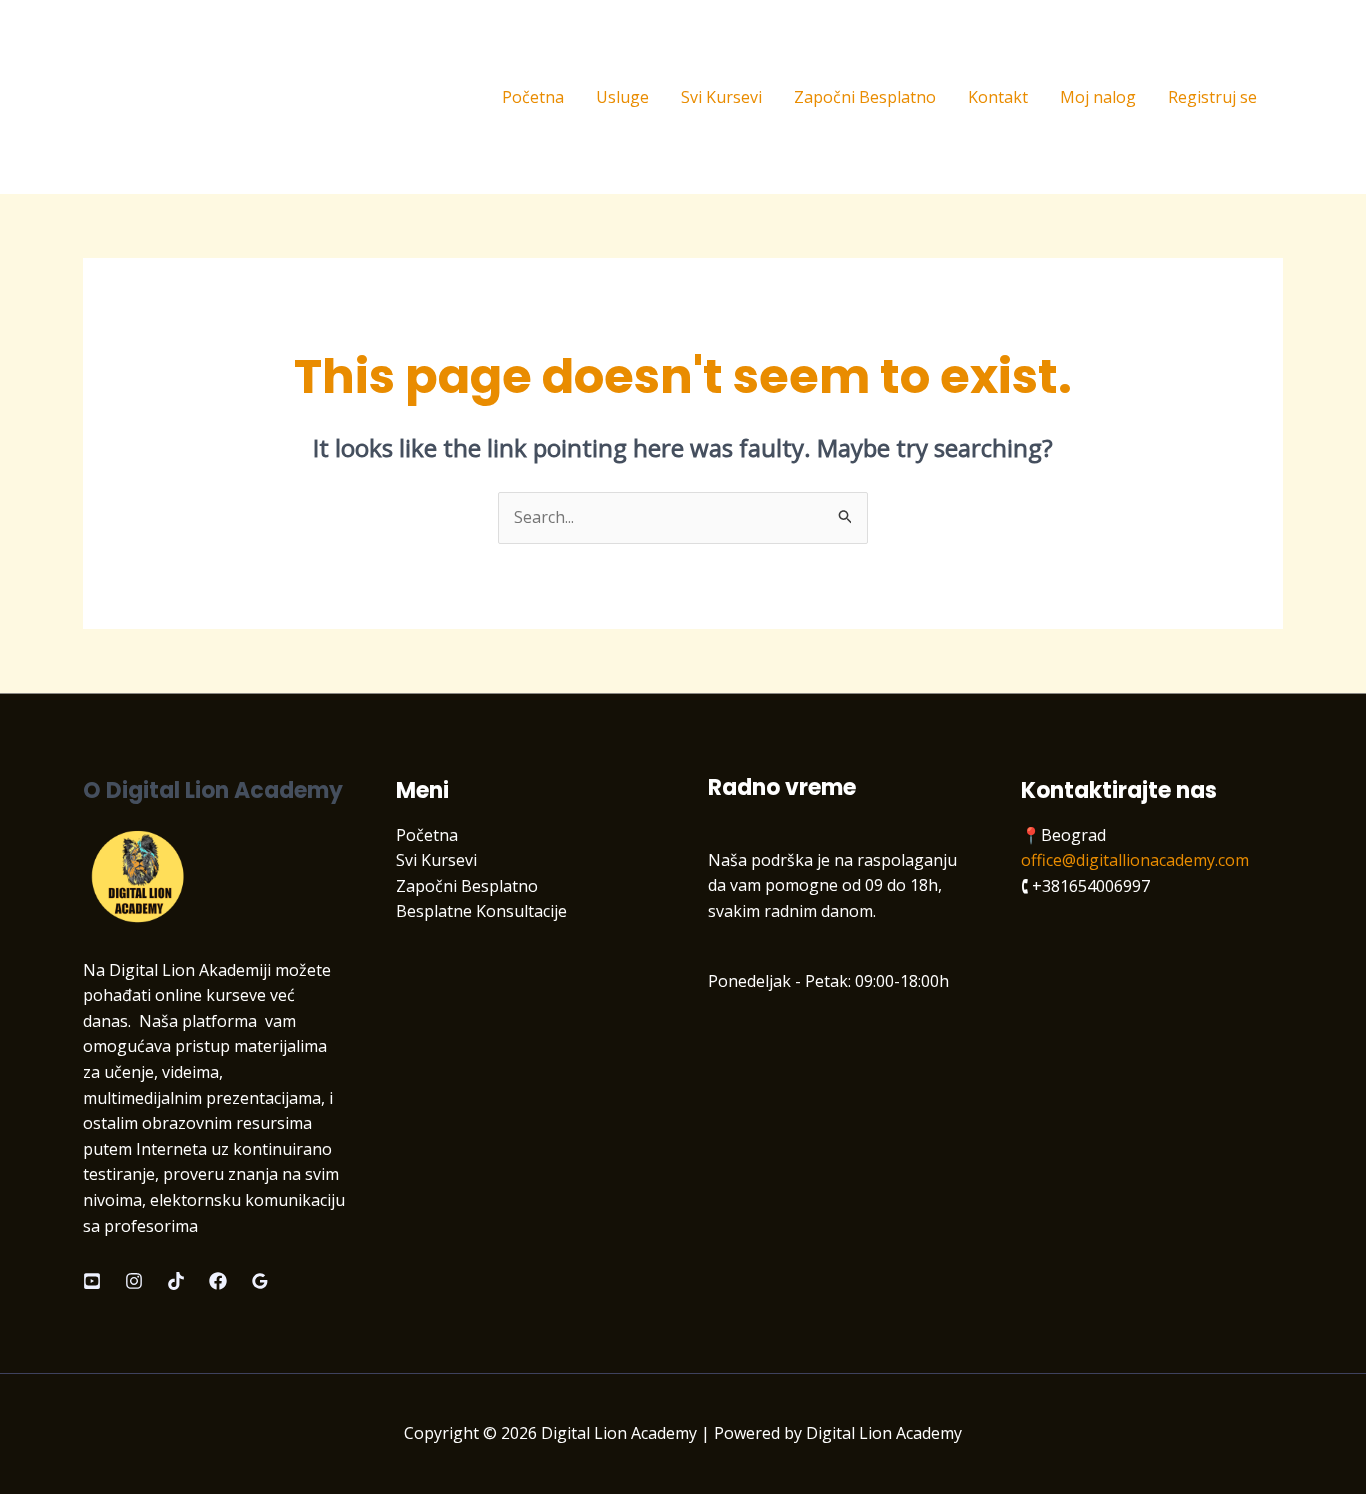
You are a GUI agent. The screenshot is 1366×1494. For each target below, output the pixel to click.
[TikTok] (176, 1281)
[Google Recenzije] (260, 1281)
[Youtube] (92, 1281)
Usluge (622, 97)
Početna (533, 97)
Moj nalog (1098, 97)
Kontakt (998, 97)
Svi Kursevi (721, 97)
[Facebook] (218, 1281)
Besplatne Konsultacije (481, 911)
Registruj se (1212, 97)
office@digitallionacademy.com (1135, 860)
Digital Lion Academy (215, 96)
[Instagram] (134, 1281)
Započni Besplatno (865, 97)
